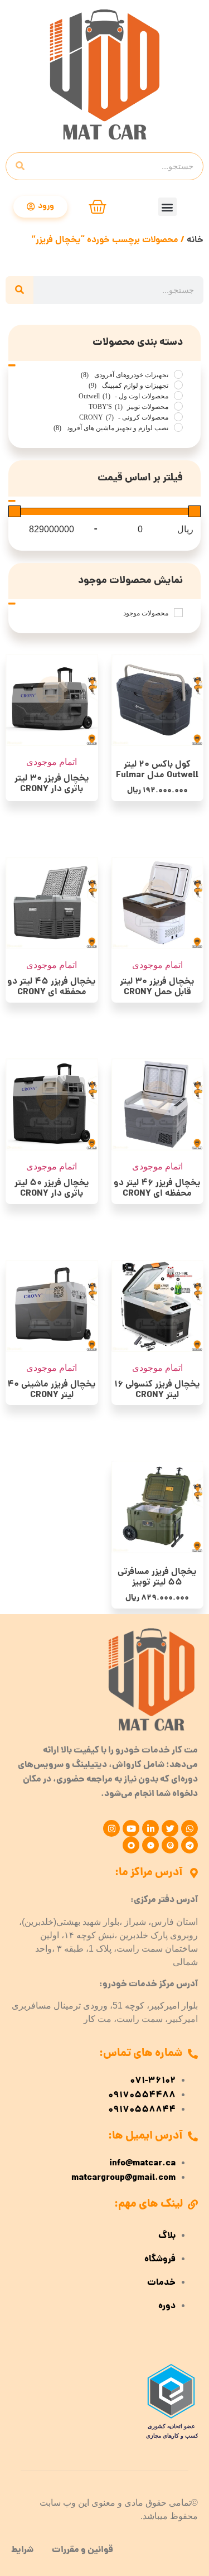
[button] (167, 207)
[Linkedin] (150, 1828)
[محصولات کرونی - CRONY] (178, 417)
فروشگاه (160, 2260)
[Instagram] (111, 1828)
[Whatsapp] (189, 1828)
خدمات (161, 2283)
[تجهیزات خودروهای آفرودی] (178, 374)
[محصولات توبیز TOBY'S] (178, 406)
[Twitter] (170, 1828)
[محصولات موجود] (178, 613)
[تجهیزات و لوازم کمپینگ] (178, 385)
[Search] (20, 166)
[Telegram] (189, 1845)
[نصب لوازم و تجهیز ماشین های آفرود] (178, 427)
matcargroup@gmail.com (123, 2178)
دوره (167, 2307)
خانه (195, 240)
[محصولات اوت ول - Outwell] (178, 396)
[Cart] (98, 207)
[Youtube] (131, 1828)
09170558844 (142, 2110)
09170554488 (142, 2096)
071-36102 (153, 2081)
